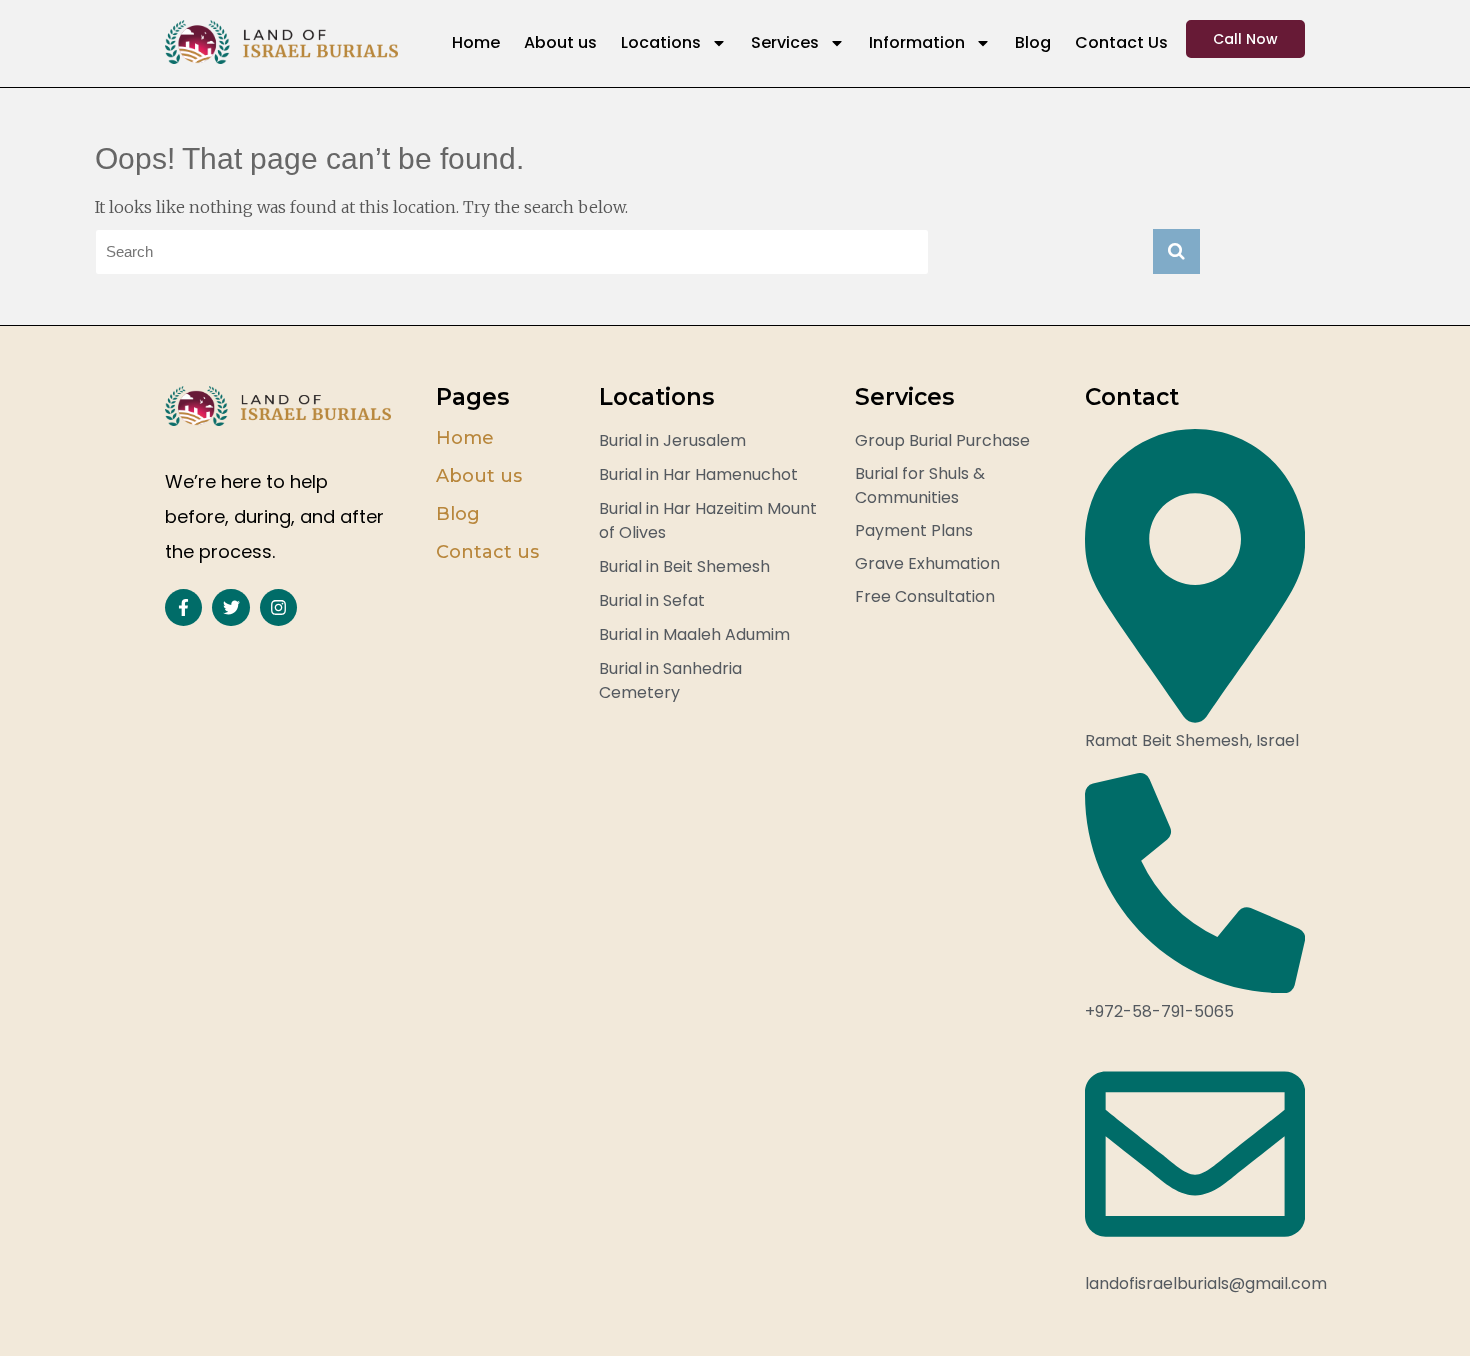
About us (560, 42)
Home (476, 42)
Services (785, 42)
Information (917, 42)
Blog (1033, 42)
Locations (661, 42)
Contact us (487, 552)
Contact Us (1121, 42)
